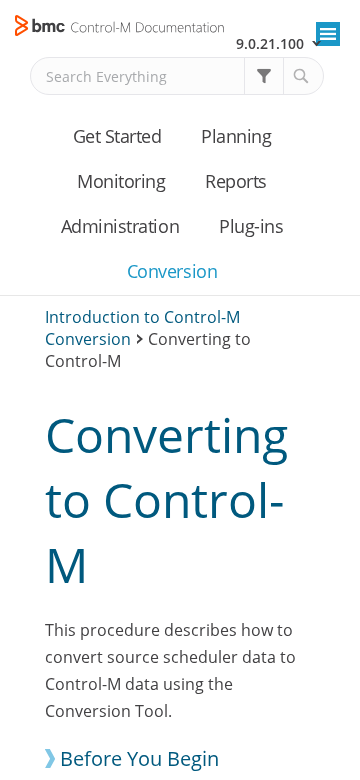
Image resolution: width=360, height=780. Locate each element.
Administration (120, 226)
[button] (264, 76)
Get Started (117, 136)
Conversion (172, 271)
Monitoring (121, 181)
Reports (236, 181)
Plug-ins (251, 226)
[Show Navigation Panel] (328, 34)
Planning (236, 136)
